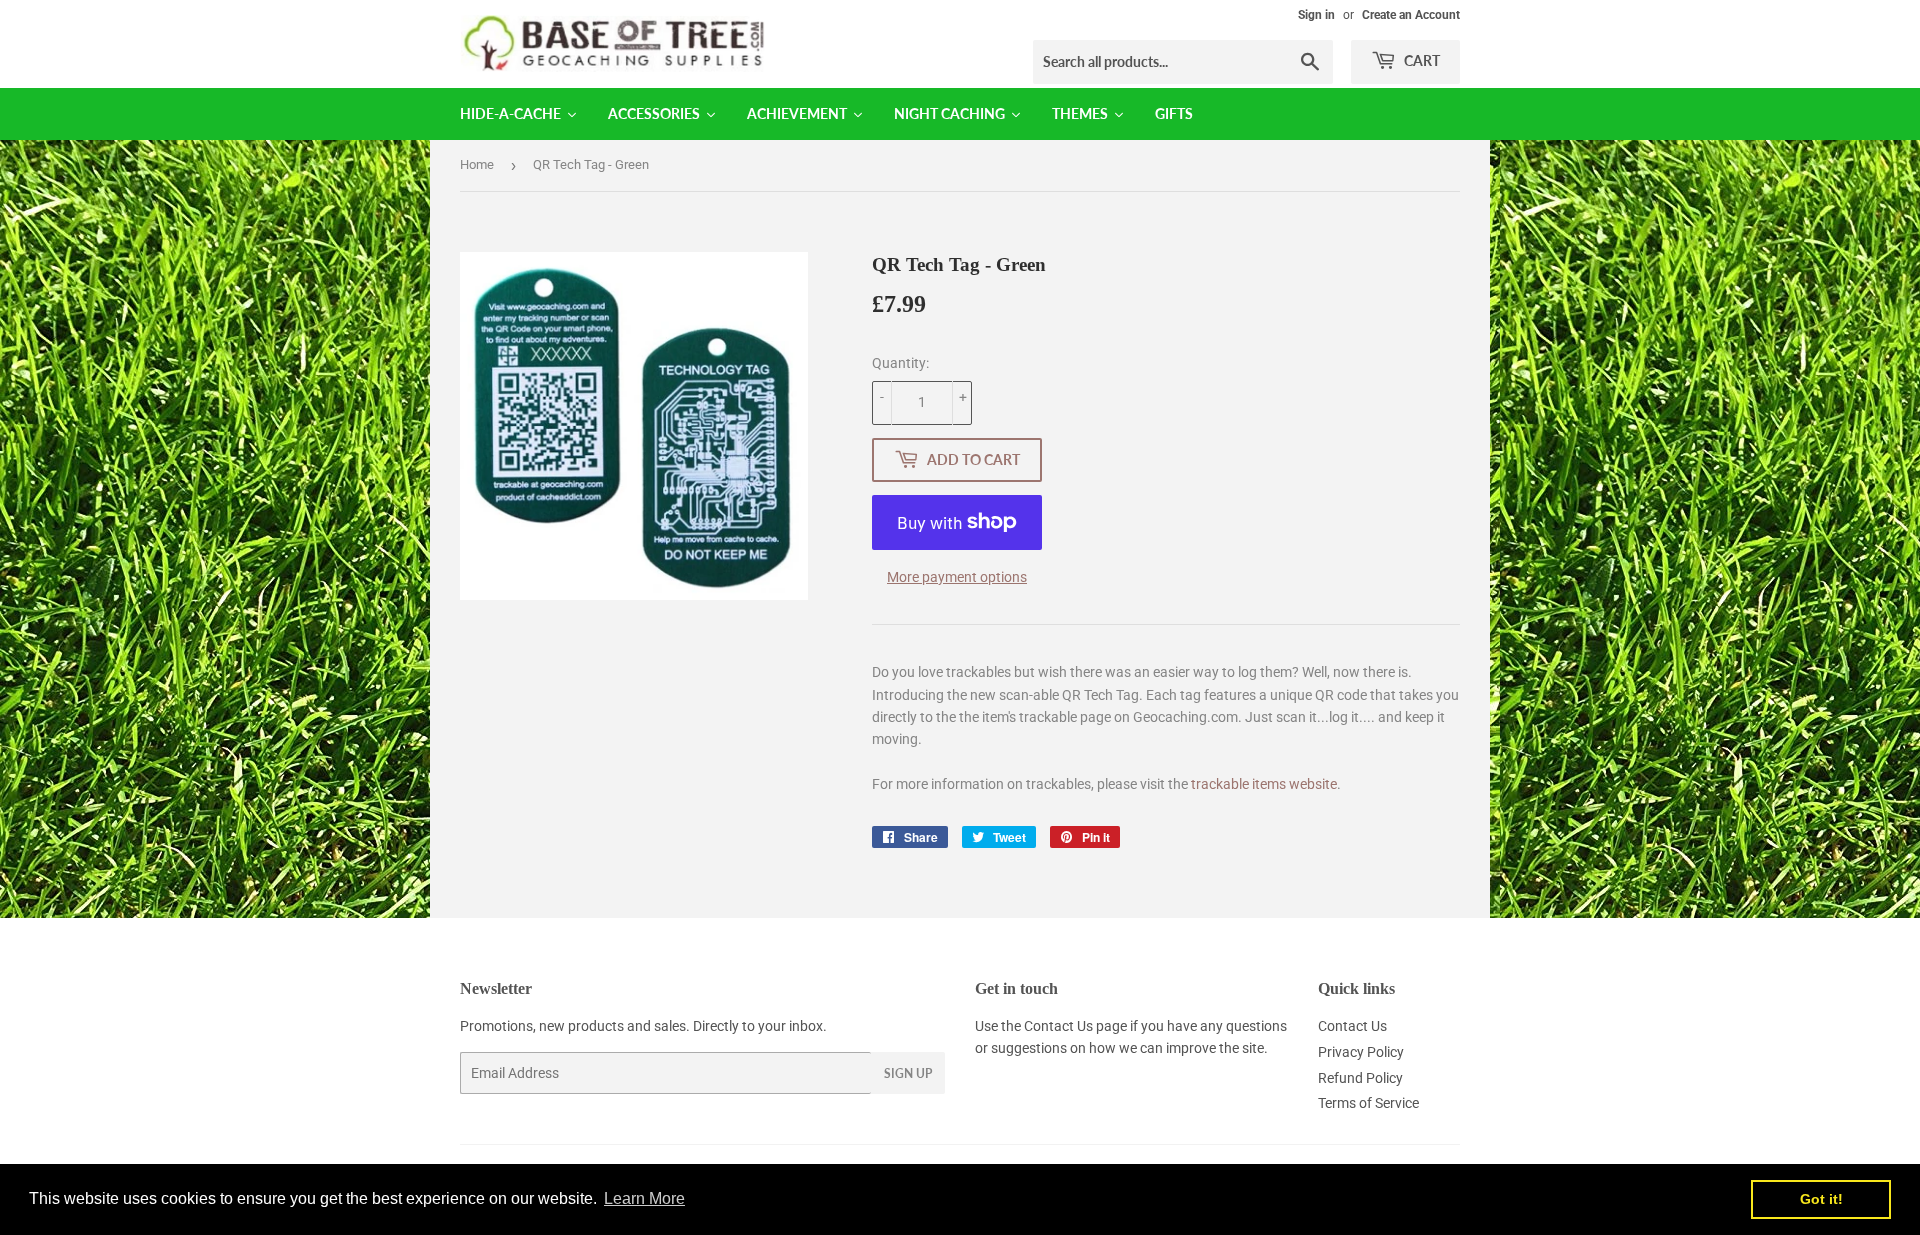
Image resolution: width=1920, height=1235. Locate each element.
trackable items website (1264, 784)
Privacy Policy (1361, 1052)
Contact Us (1058, 1026)
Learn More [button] (644, 1198)
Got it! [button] (1821, 1199)
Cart (1420, 60)
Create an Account (1411, 15)
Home (477, 164)
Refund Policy (1360, 1078)
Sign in (1316, 15)
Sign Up (908, 1073)
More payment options (957, 577)
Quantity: (900, 363)
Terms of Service (1368, 1103)
